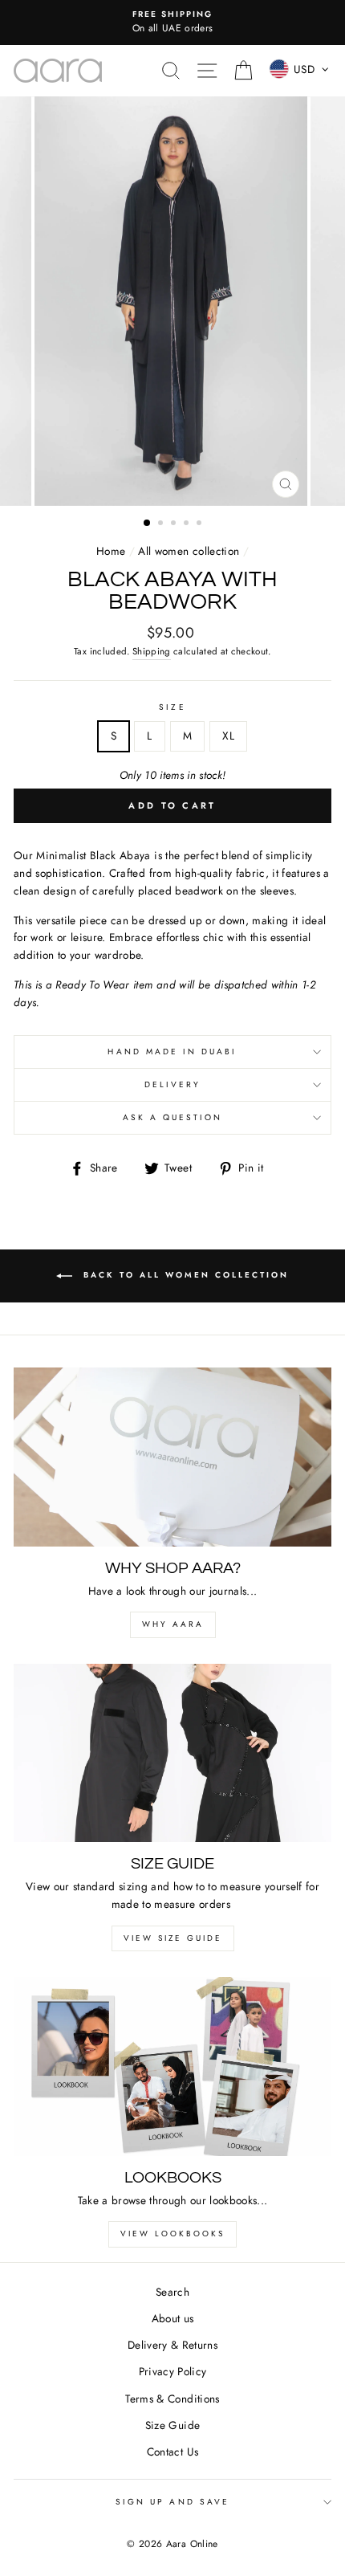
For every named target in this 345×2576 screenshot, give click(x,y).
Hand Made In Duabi (172, 1052)
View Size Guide (173, 1938)
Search (172, 2292)
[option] (172, 22)
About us (173, 2318)
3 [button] (175, 524)
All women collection (189, 551)
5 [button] (201, 524)
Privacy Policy (173, 2371)
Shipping (152, 651)
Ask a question (173, 1117)
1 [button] (148, 524)
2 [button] (162, 524)
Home (111, 551)
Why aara (173, 1624)
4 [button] (188, 524)
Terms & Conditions (172, 2399)
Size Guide (172, 2425)
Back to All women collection (184, 1275)
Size (172, 707)
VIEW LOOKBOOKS (172, 2234)
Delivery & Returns (172, 2345)
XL (228, 736)
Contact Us (172, 2452)
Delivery (172, 1084)
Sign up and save (172, 2502)
